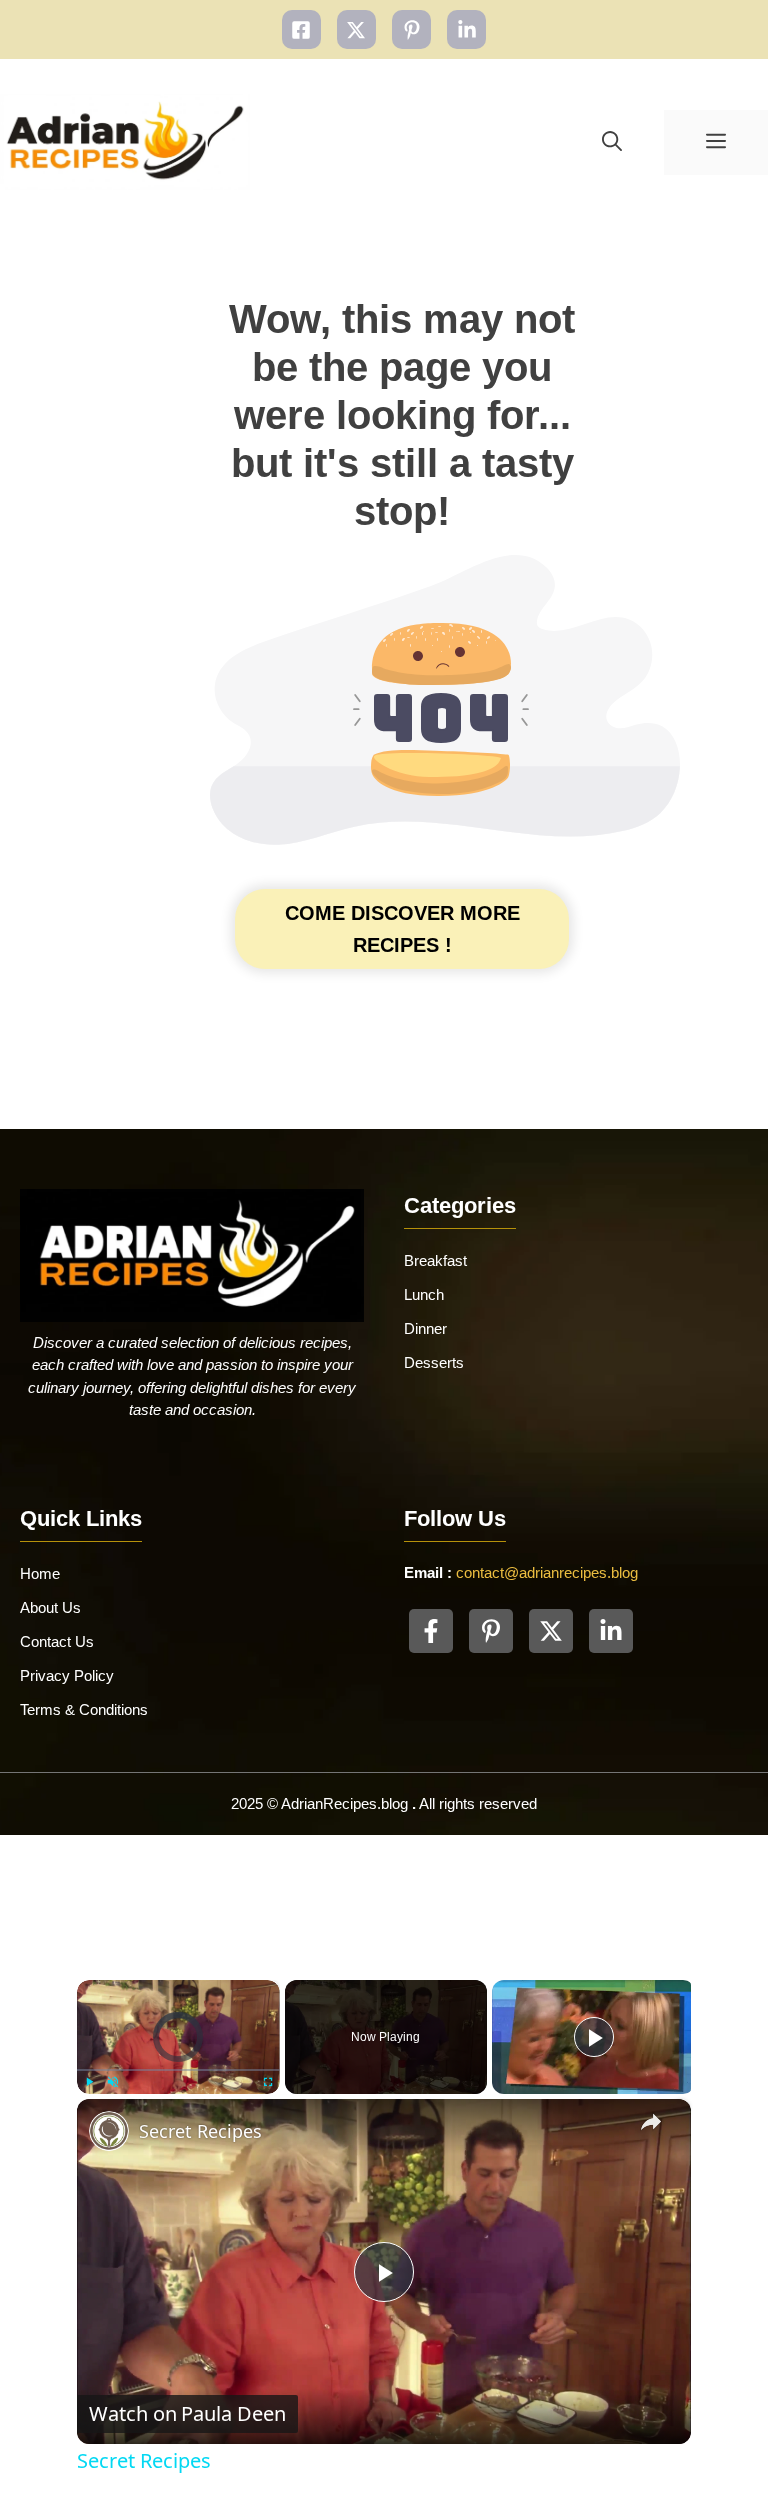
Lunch (424, 1294)
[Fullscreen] (268, 2082)
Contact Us (57, 1641)
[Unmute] (113, 2082)
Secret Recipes (200, 2131)
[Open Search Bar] (612, 142)
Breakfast (435, 1260)
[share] (651, 2123)
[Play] (89, 2082)
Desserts (434, 1362)
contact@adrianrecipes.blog (547, 1572)
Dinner (425, 1328)
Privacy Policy (67, 1675)
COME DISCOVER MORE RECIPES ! (402, 929)
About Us (50, 1607)
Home (40, 1573)
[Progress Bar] (178, 2070)
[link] (109, 2131)
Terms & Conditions (84, 1709)
